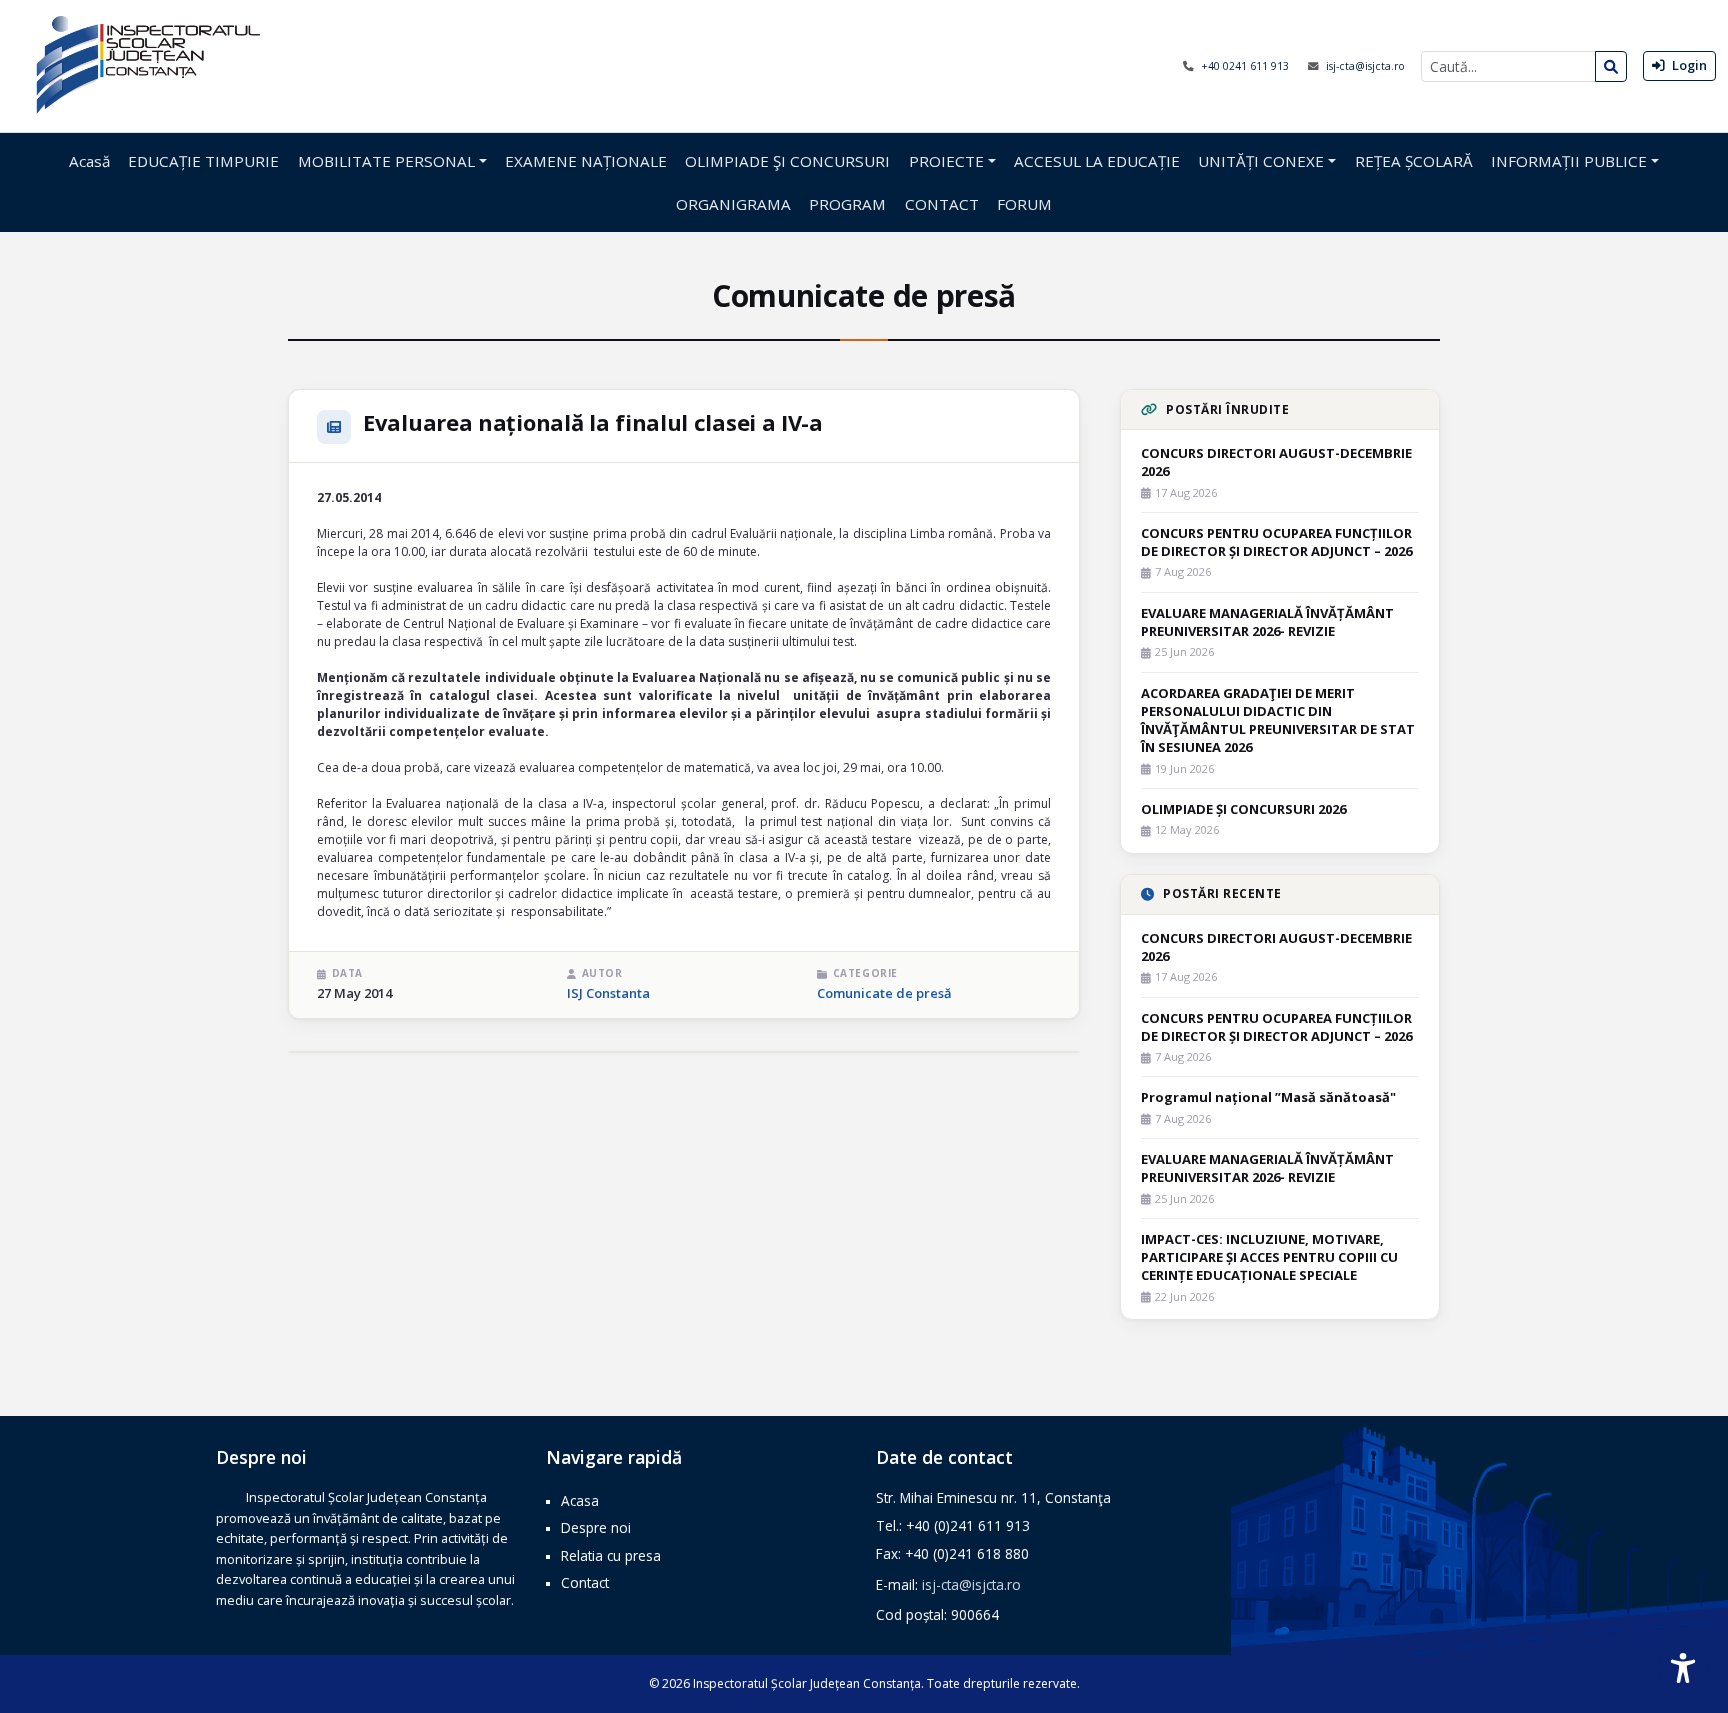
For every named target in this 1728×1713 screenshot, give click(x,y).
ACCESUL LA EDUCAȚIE (1097, 161)
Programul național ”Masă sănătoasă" (1268, 1097)
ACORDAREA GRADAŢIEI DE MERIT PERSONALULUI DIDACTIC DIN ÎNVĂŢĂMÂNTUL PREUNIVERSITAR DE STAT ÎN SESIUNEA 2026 (1278, 720)
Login (1688, 65)
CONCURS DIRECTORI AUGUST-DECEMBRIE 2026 (1276, 462)
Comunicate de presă (884, 993)
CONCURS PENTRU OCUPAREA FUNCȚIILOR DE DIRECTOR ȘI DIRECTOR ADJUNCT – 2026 (1276, 542)
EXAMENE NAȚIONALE (586, 161)
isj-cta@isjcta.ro (1365, 66)
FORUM (1024, 204)
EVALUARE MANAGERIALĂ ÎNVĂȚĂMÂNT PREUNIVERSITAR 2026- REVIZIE (1267, 622)
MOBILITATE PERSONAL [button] (386, 161)
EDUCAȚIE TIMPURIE (203, 161)
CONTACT (942, 204)
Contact (585, 1582)
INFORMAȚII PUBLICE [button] (1569, 161)
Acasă (89, 161)
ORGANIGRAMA (733, 204)
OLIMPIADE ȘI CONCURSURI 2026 (1243, 809)
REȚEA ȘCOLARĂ (1414, 161)
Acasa (580, 1500)
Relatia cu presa (611, 1555)
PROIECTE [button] (946, 161)
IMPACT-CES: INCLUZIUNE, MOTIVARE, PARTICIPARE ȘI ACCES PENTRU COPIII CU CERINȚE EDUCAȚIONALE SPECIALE (1269, 1257)
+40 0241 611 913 (1246, 66)
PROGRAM (847, 204)
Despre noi (596, 1527)
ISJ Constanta (608, 993)
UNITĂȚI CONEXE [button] (1261, 161)
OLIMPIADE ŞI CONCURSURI (787, 161)
